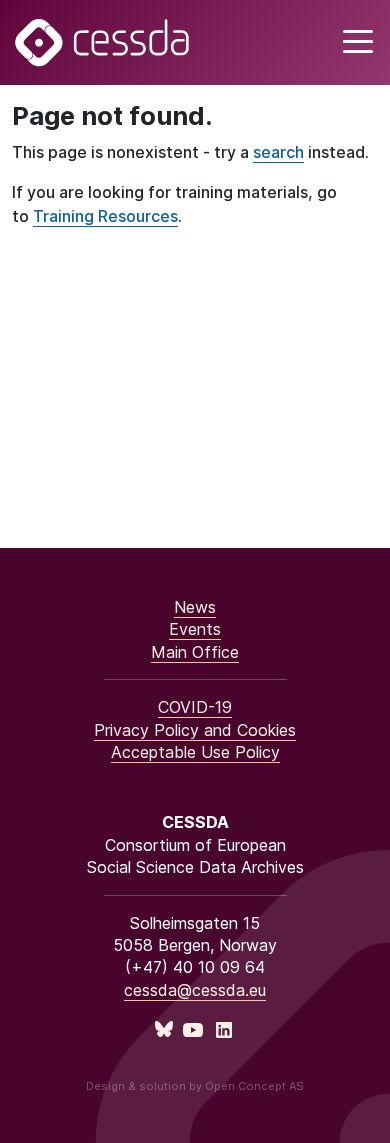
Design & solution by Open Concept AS (195, 1086)
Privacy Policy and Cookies (195, 730)
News (195, 607)
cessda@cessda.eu (195, 990)
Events (195, 629)
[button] (355, 42)
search (278, 152)
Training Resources (105, 216)
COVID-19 (195, 707)
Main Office (195, 652)
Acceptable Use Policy (195, 752)
